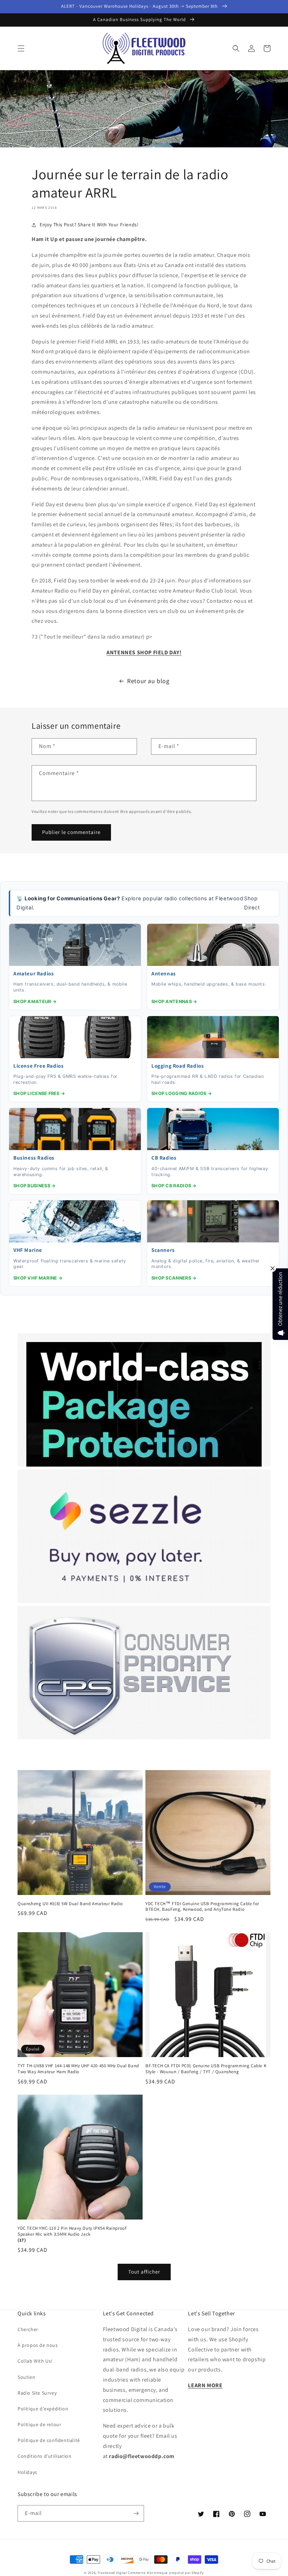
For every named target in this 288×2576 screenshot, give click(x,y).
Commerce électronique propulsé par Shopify (166, 2573)
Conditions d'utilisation (44, 2456)
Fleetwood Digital (112, 2573)
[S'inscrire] (136, 2513)
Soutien (26, 2377)
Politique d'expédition (43, 2409)
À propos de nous (38, 2345)
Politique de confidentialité (49, 2440)
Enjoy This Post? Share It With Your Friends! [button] (89, 225)
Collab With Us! (35, 2361)
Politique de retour (39, 2424)
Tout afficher (144, 2272)
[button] (21, 48)
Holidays (27, 2472)
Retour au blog (148, 681)
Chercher (28, 2329)
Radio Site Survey (37, 2393)
